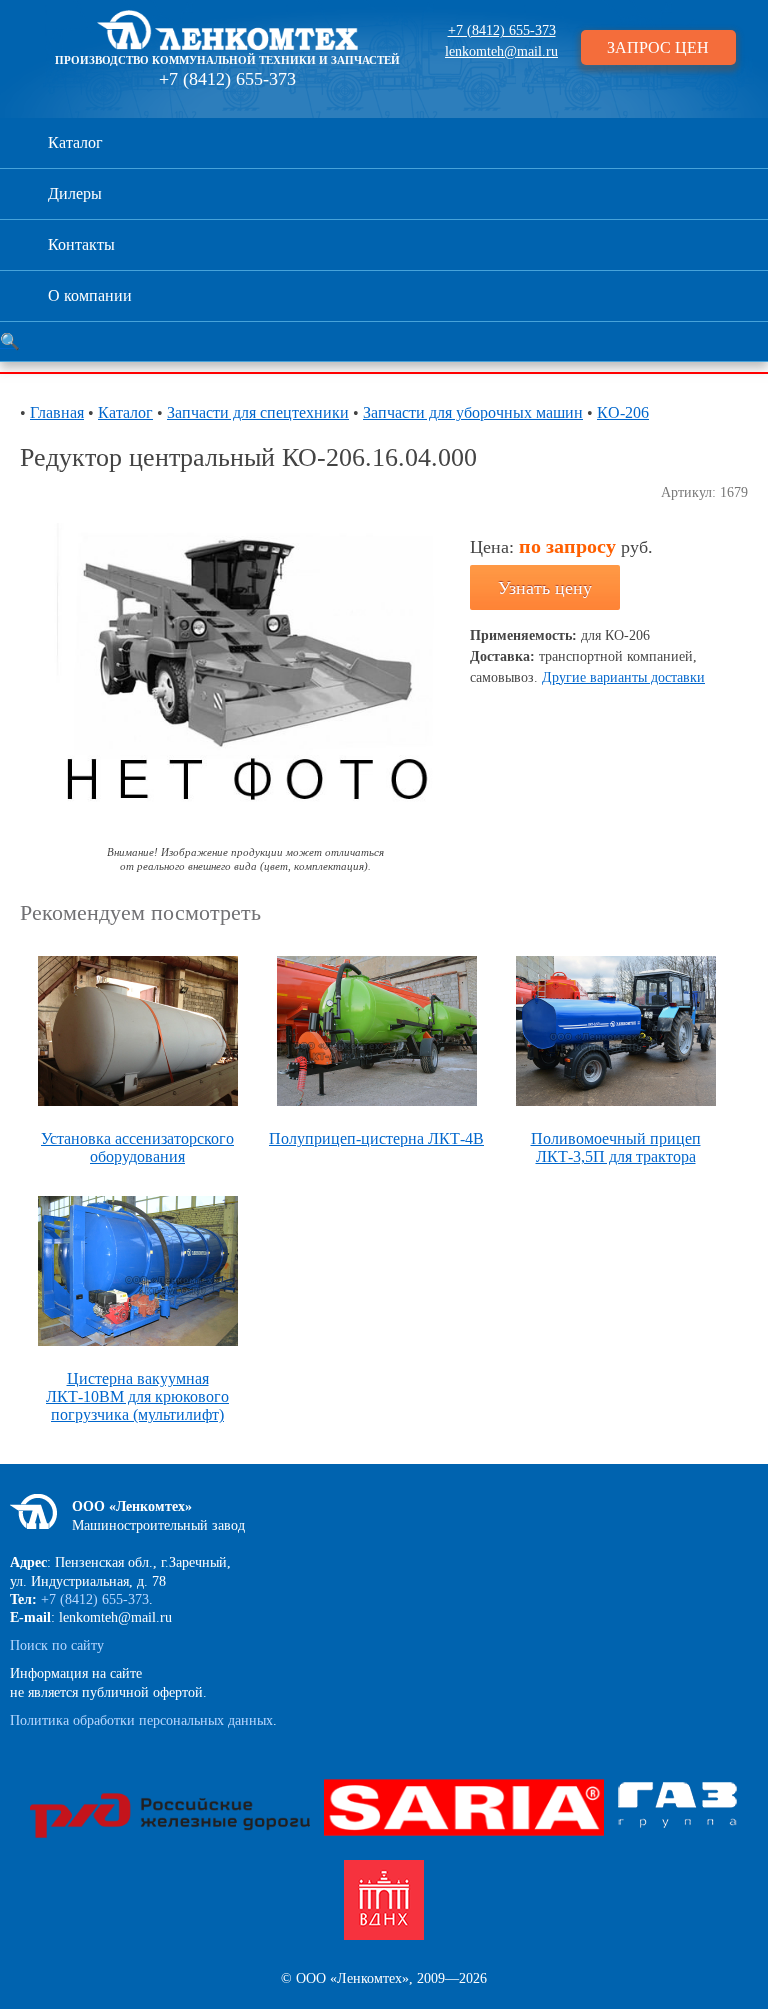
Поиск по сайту (57, 1645)
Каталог (75, 142)
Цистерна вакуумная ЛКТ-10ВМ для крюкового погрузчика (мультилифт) (137, 1396)
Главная (57, 412)
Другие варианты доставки (623, 677)
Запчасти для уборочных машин (473, 412)
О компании (90, 295)
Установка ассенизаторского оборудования (137, 1147)
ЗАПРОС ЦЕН (658, 47)
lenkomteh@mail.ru (501, 51)
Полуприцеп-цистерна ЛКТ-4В (376, 1138)
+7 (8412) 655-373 (227, 79)
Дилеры (75, 193)
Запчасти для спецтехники (258, 412)
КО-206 (623, 412)
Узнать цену (545, 588)
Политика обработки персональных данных (141, 1720)
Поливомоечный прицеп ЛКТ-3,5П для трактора (616, 1147)
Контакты (81, 244)
